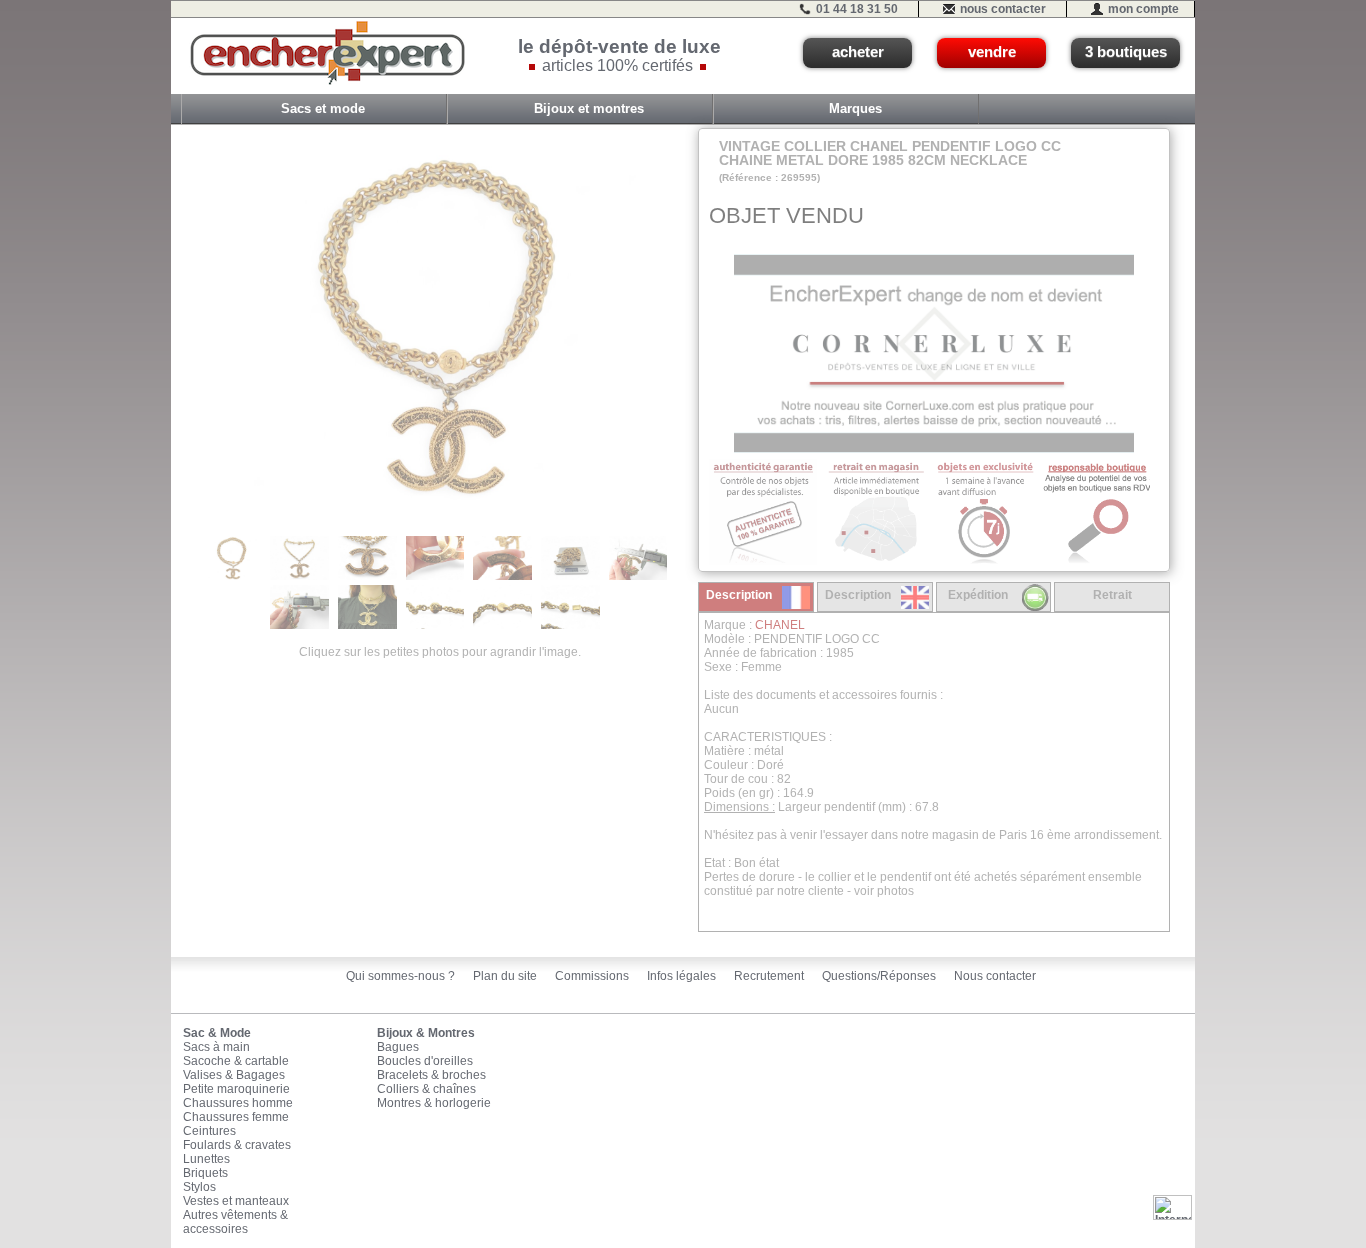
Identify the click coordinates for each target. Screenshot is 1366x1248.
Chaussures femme (236, 1117)
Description (739, 595)
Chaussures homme (238, 1103)
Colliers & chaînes (426, 1089)
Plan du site (505, 976)
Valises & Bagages (234, 1075)
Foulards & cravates (237, 1145)
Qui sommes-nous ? (400, 976)
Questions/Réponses (879, 976)
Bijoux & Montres (426, 1033)
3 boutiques (1126, 52)
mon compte (1143, 9)
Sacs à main (216, 1047)
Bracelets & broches (431, 1075)
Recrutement (769, 976)
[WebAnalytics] (1172, 1207)
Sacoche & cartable (236, 1061)
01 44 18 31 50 (857, 9)
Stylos (199, 1187)
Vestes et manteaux (236, 1201)
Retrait (1112, 595)
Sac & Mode (217, 1033)
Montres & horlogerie (434, 1103)
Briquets (205, 1173)
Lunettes (206, 1159)
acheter (858, 52)
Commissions (592, 976)
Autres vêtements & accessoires (235, 1222)
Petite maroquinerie (236, 1089)
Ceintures (209, 1131)
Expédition (978, 595)
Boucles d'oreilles (425, 1061)
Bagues (398, 1047)
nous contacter (1003, 9)
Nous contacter (995, 976)
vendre (992, 52)
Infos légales (681, 976)
